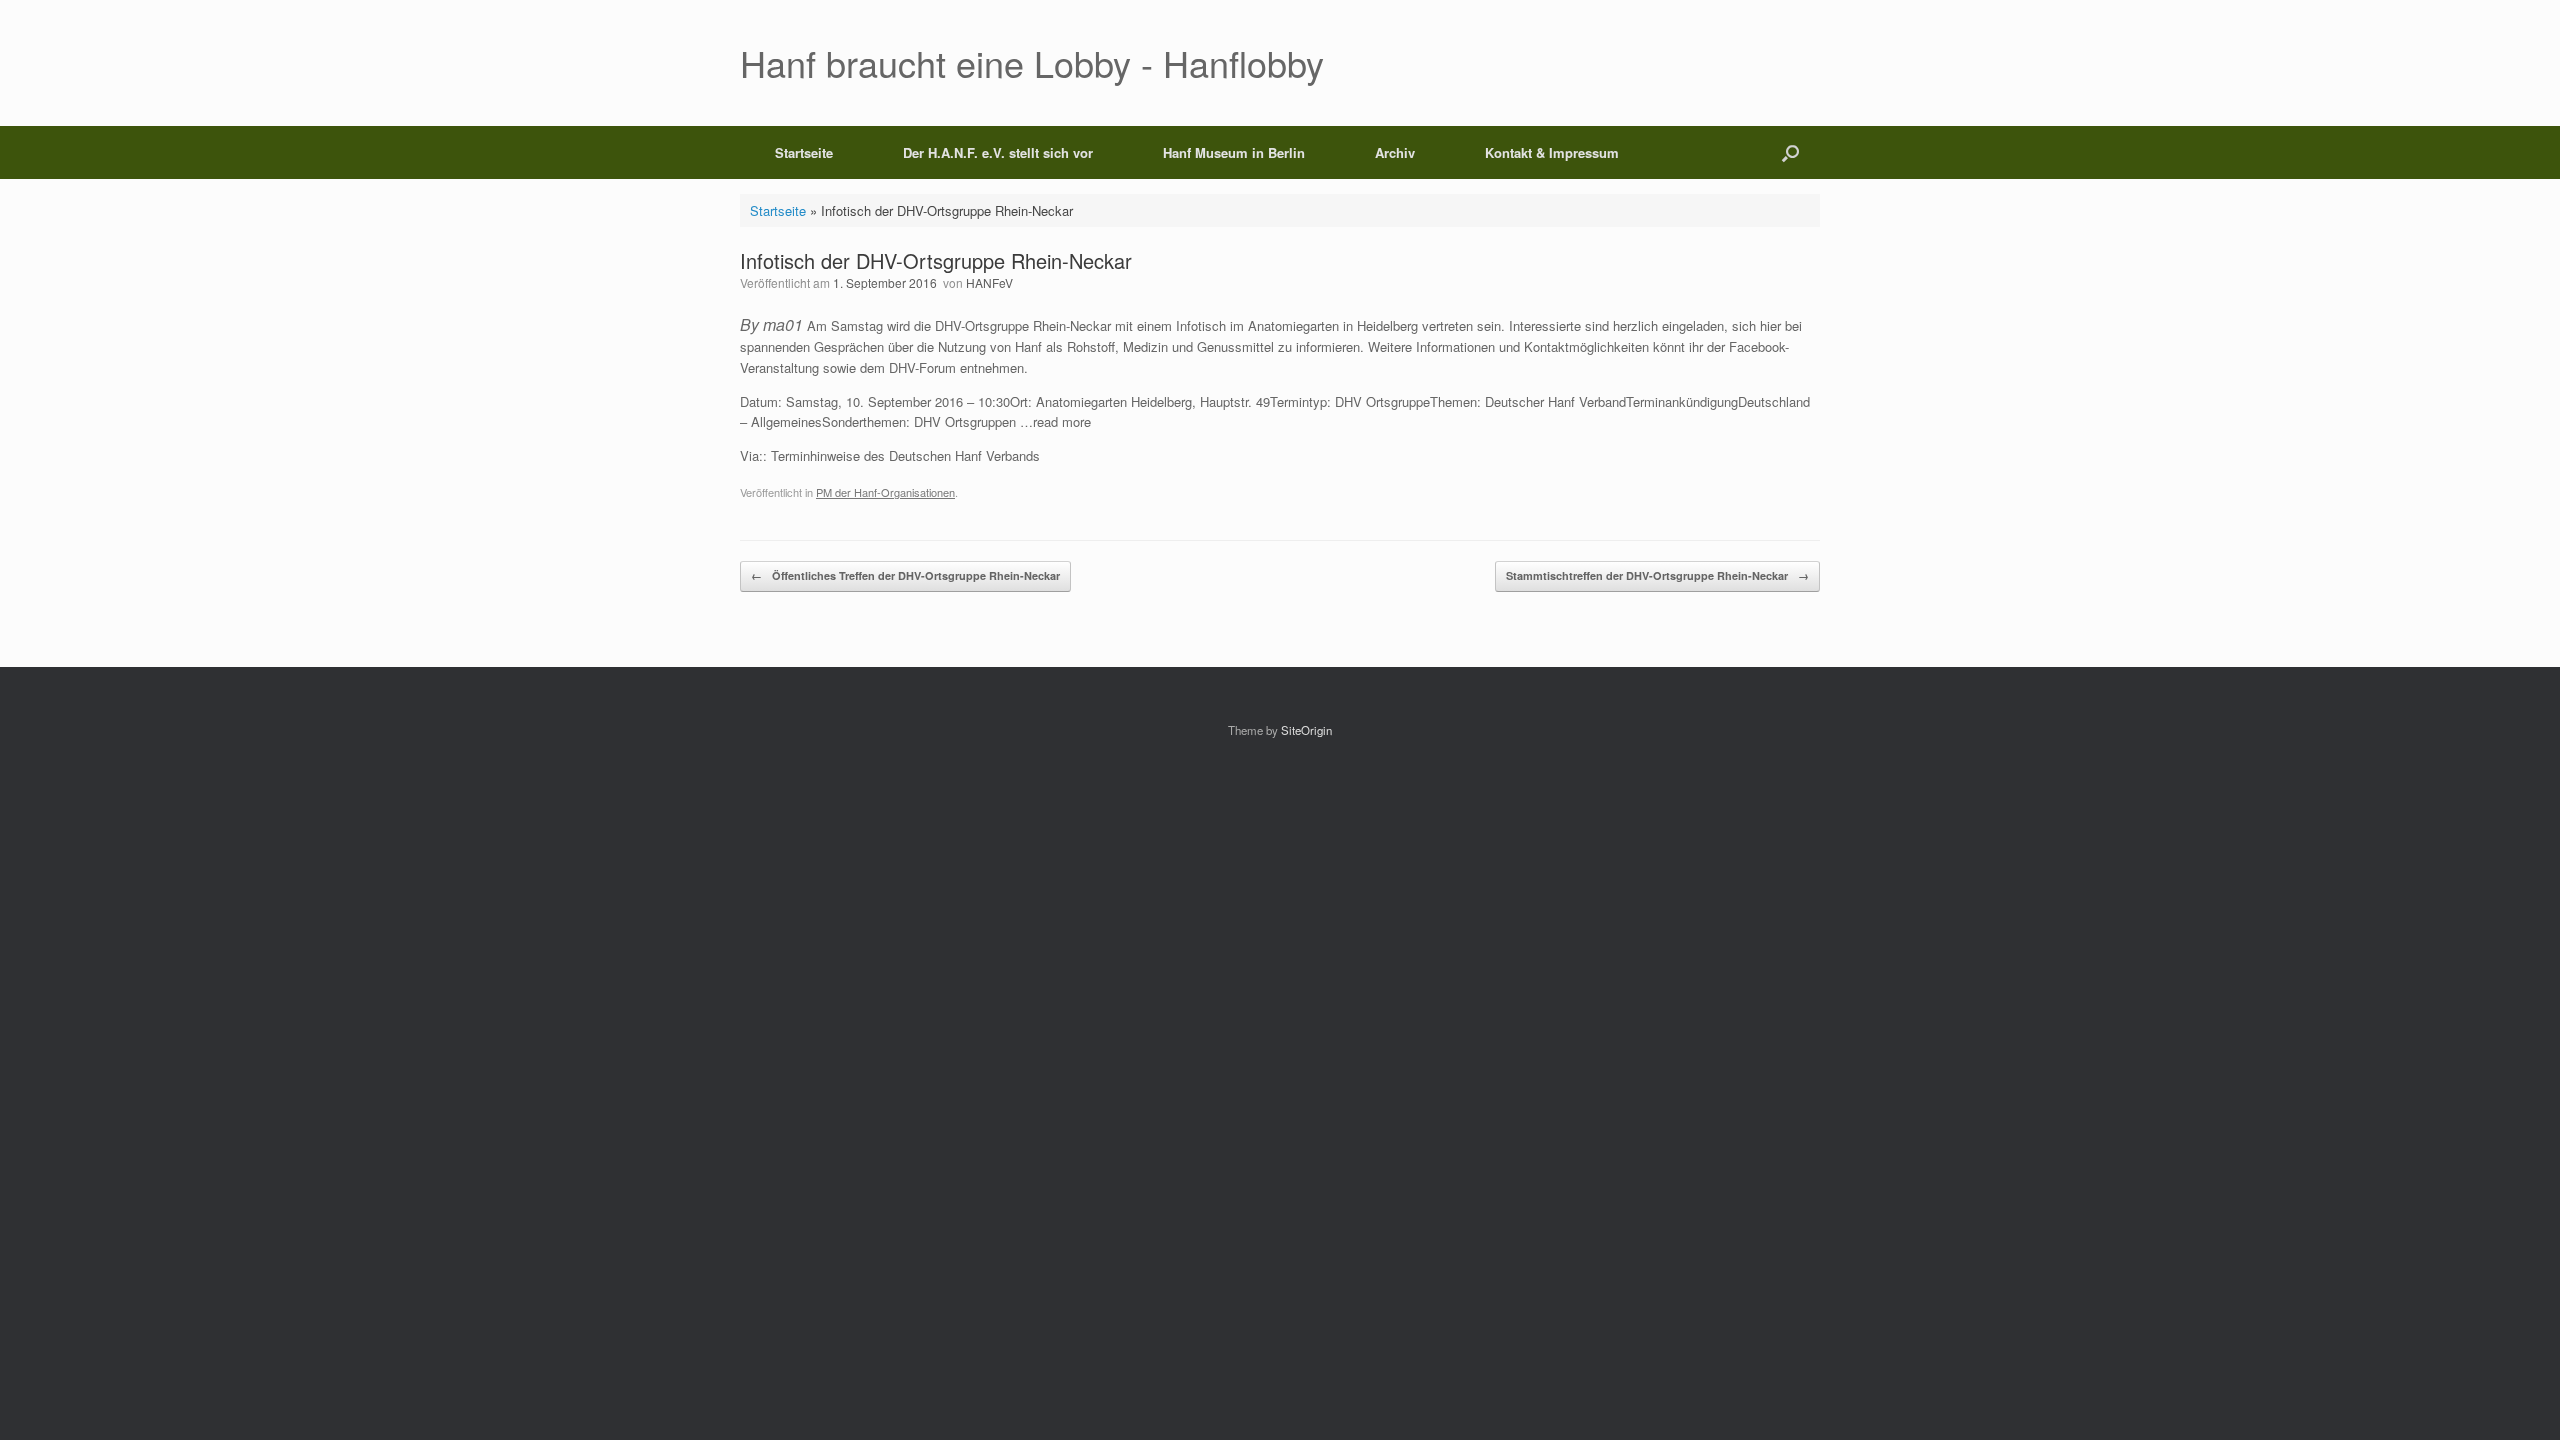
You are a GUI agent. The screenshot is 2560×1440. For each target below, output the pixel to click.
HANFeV (989, 282)
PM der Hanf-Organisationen (885, 492)
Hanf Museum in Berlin (1234, 152)
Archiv (1395, 152)
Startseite (804, 152)
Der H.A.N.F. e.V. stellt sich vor (998, 152)
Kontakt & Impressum (1552, 152)
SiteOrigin (1306, 730)
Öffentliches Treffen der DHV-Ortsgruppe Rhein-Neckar (905, 575)
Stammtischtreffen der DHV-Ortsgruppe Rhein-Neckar (1657, 575)
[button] (1790, 152)
